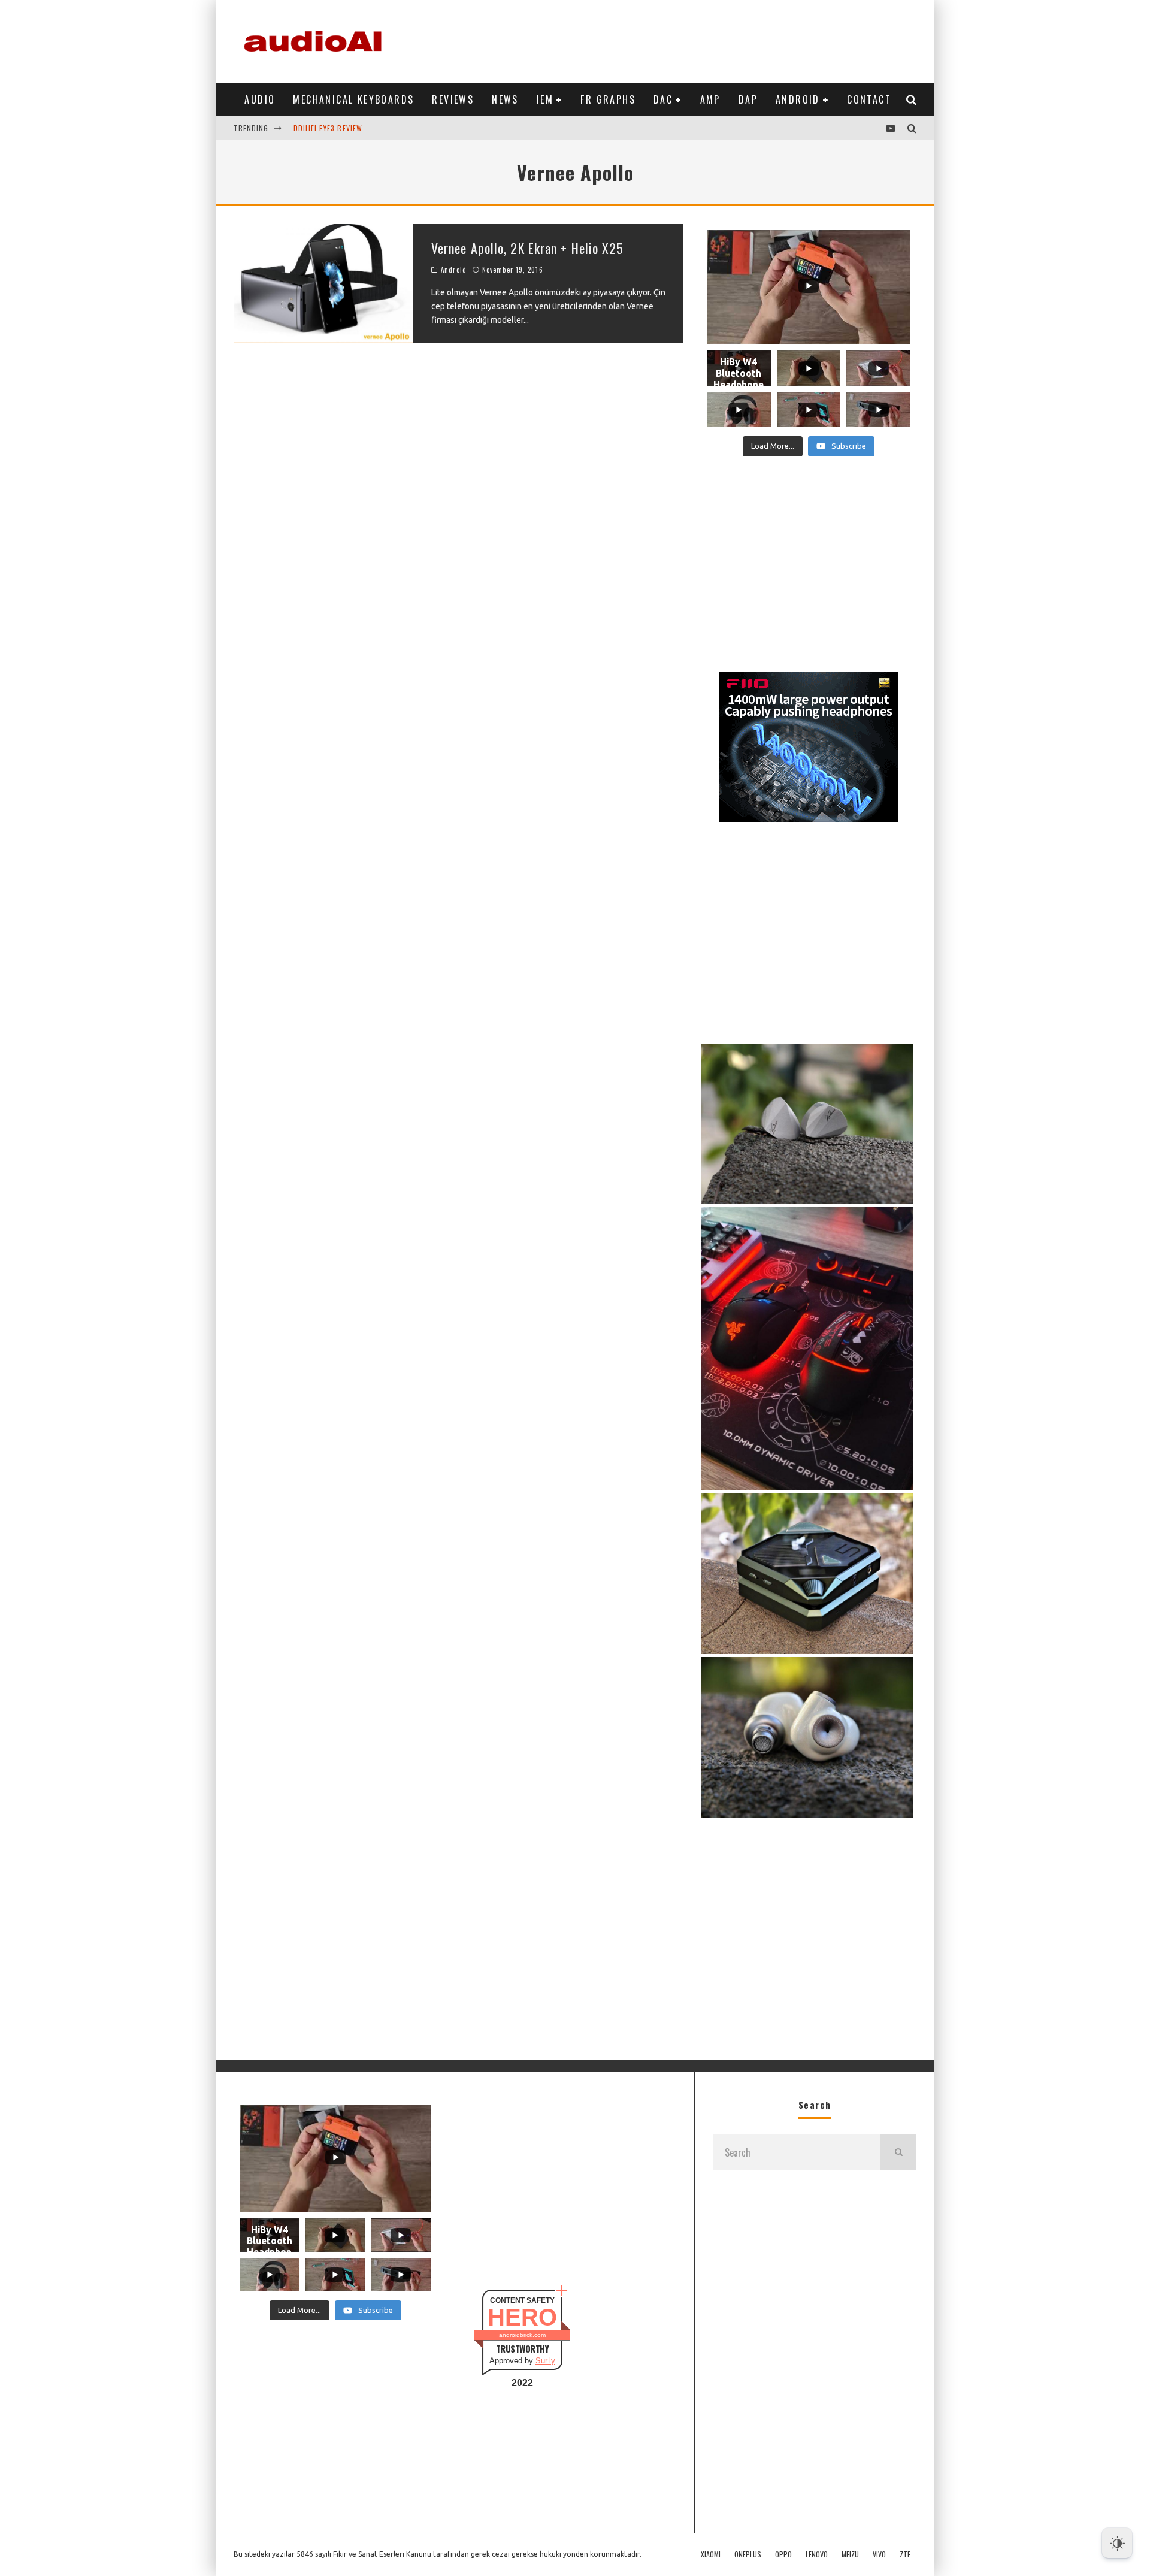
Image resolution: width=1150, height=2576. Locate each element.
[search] (898, 2152)
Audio (260, 99)
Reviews (453, 99)
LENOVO (817, 2554)
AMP (710, 99)
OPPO (783, 2554)
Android (798, 99)
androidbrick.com (522, 2335)
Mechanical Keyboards (353, 99)
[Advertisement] (698, 39)
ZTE (905, 2554)
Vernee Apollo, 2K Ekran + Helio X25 (528, 248)
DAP (748, 99)
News (505, 99)
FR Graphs (608, 99)
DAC (663, 99)
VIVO (879, 2554)
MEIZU (850, 2554)
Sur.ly (545, 2361)
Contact (869, 99)
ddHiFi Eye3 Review (328, 121)
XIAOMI (711, 2554)
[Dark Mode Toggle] (1117, 2543)
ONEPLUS (748, 2554)
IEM (545, 99)
